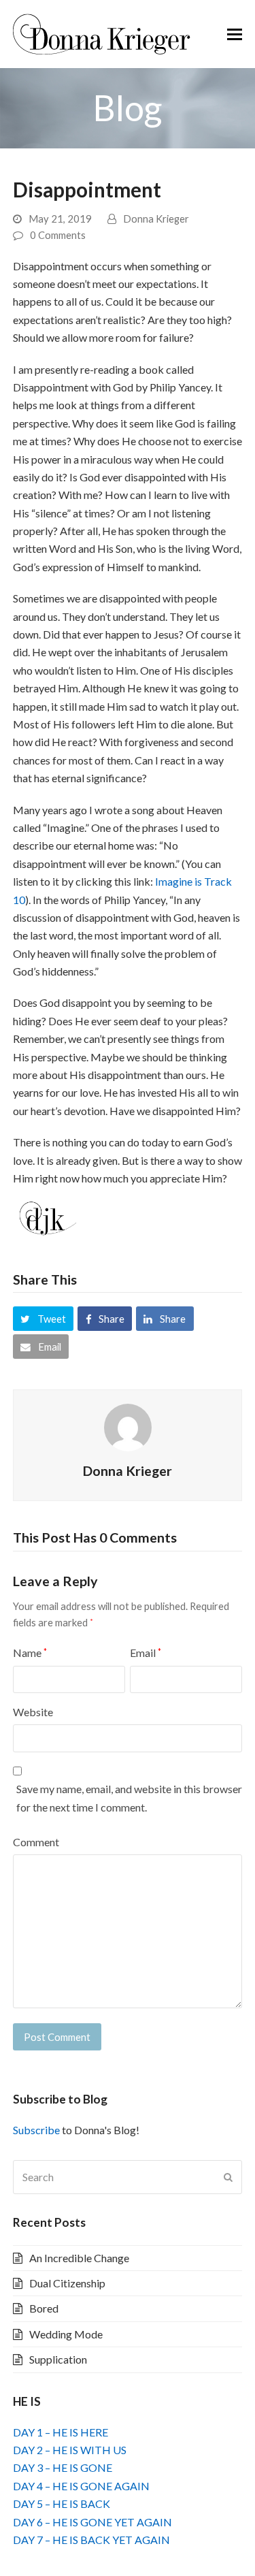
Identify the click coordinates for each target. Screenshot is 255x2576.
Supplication (58, 2359)
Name (30, 1653)
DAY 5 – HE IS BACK (62, 2503)
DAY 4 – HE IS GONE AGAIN (81, 2486)
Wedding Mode (66, 2334)
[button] (235, 34)
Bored (44, 2308)
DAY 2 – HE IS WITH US (70, 2450)
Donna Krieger (156, 219)
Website (33, 1712)
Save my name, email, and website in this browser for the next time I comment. (129, 1798)
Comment (36, 1842)
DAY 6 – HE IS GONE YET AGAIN (92, 2522)
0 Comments (58, 235)
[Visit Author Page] (128, 1426)
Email (146, 1653)
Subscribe (36, 2130)
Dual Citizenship (67, 2283)
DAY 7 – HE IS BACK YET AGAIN (91, 2540)
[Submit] (228, 2177)
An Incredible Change (79, 2258)
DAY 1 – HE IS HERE (61, 2432)
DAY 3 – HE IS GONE (63, 2467)
